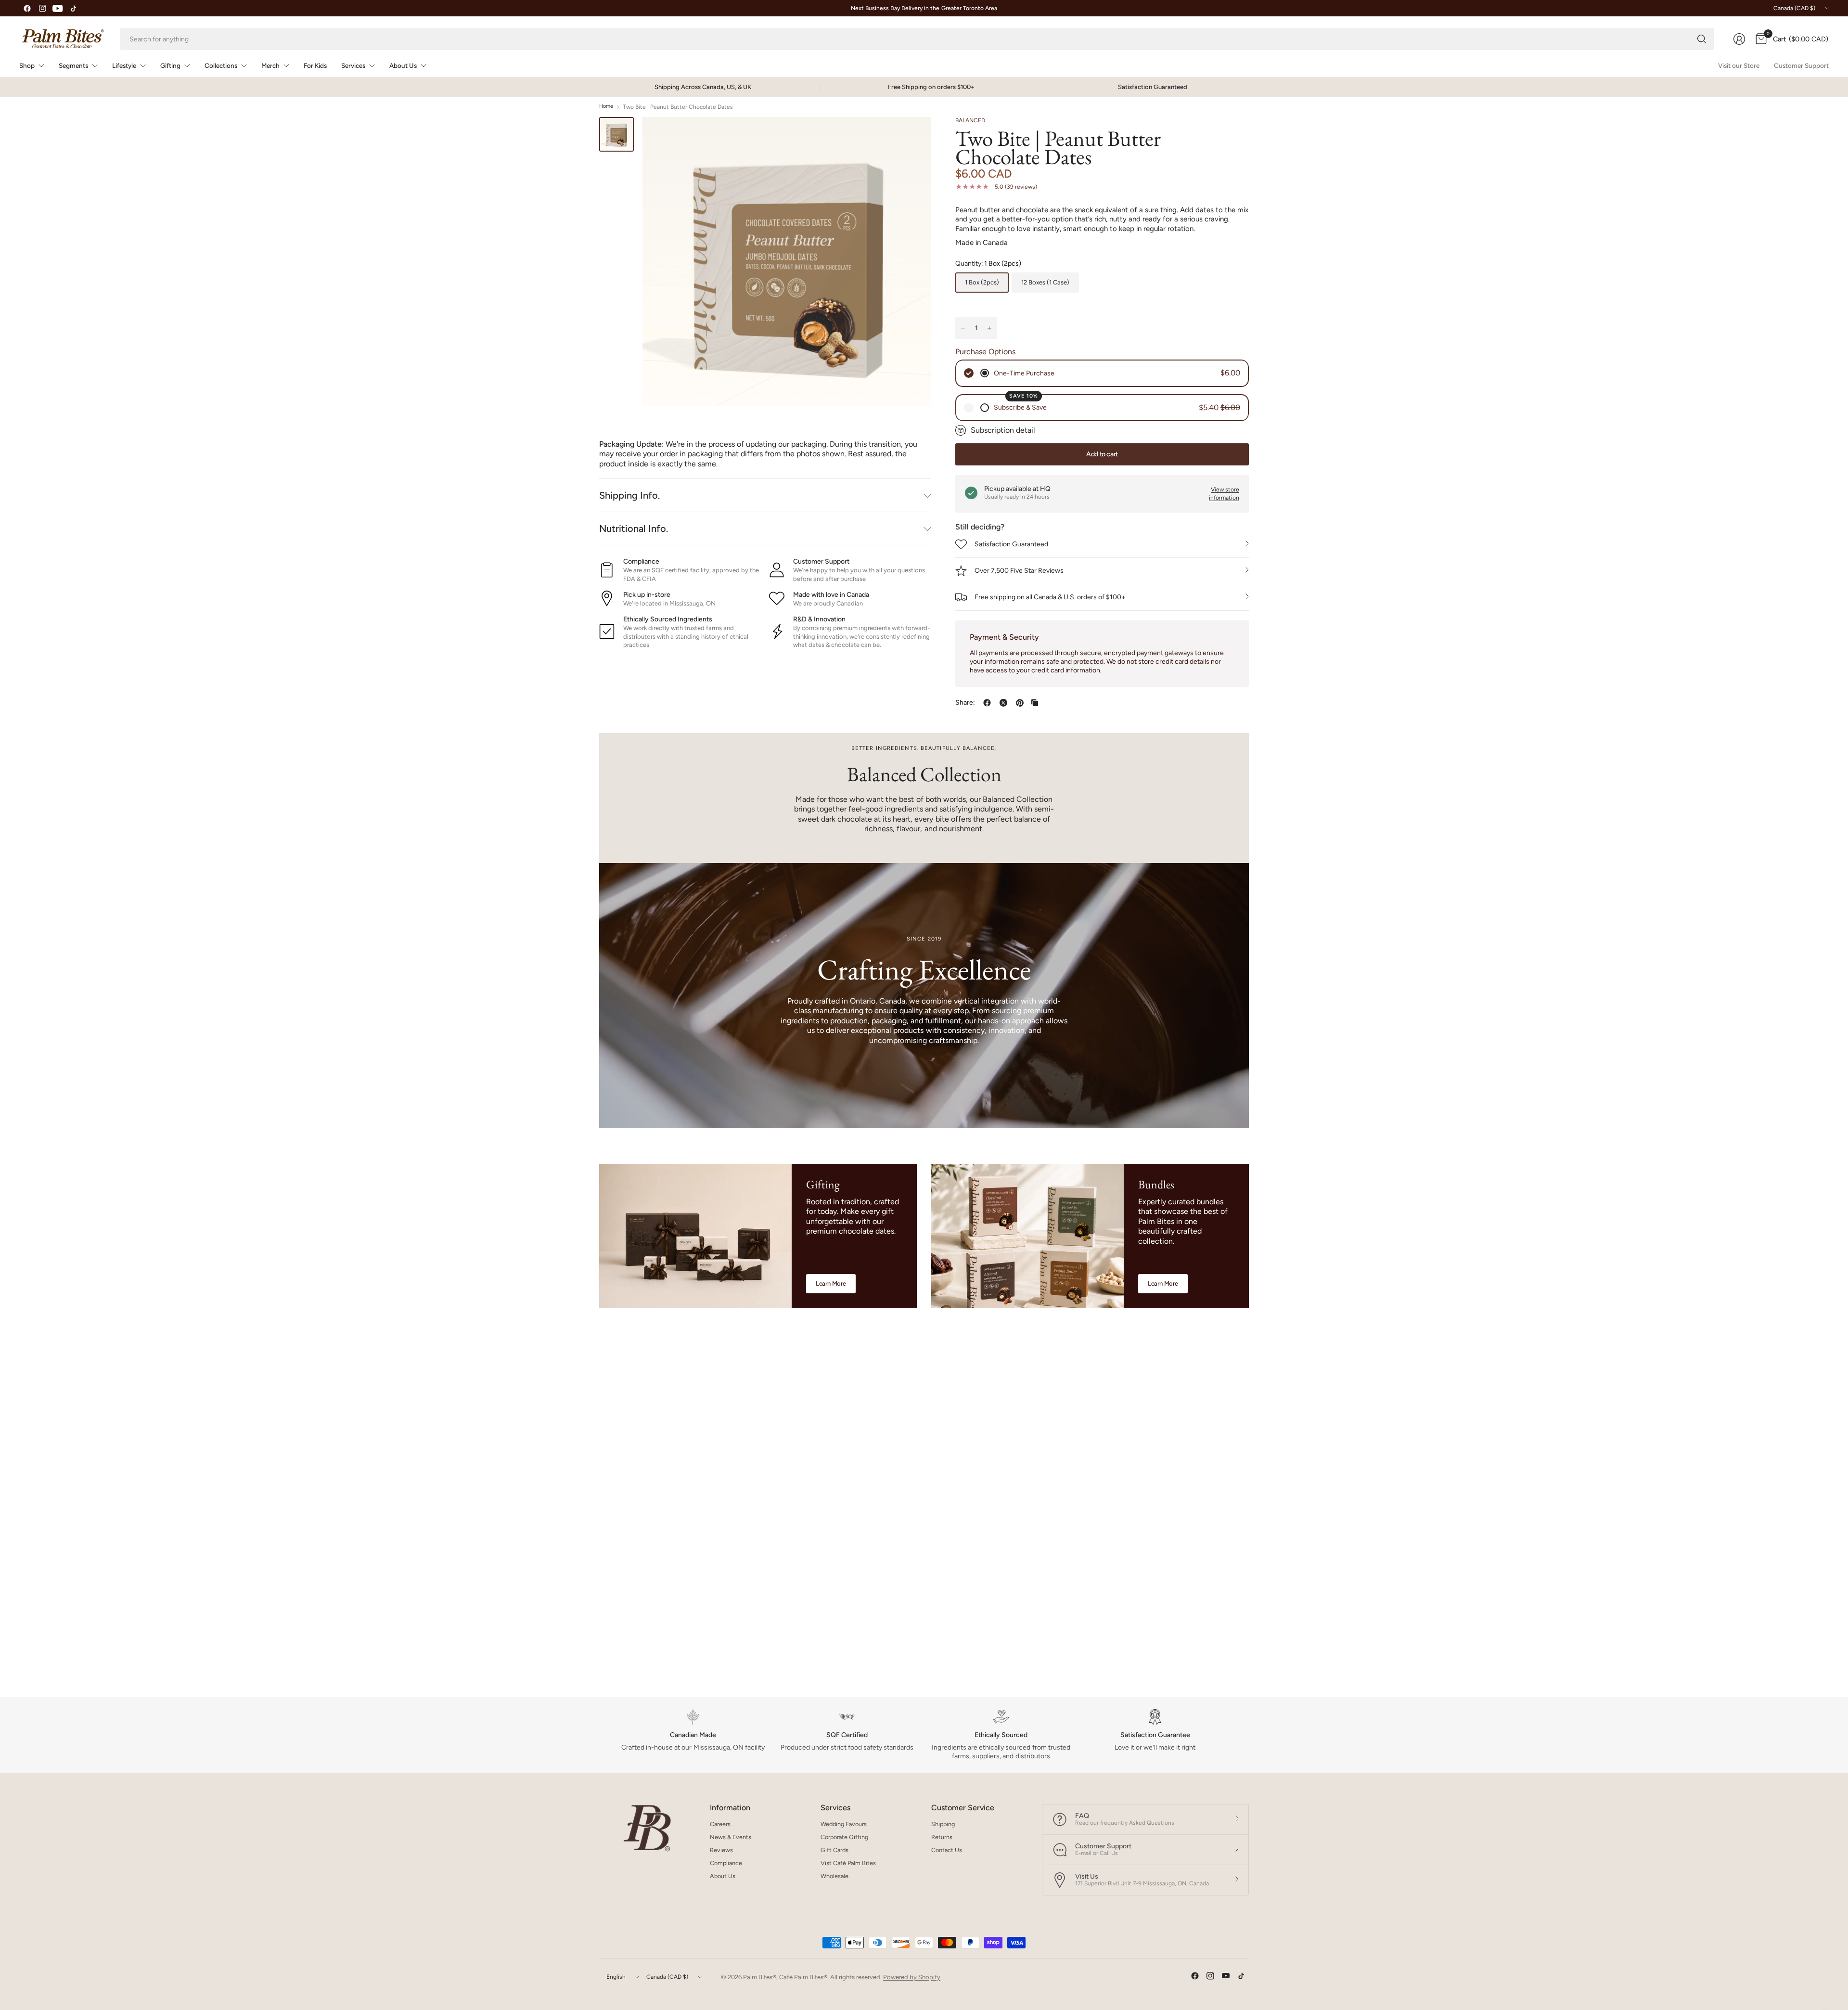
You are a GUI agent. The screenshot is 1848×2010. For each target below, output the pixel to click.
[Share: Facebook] (987, 703)
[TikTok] (73, 8)
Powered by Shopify (912, 1977)
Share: (965, 703)
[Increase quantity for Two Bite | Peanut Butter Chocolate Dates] (989, 328)
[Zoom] (913, 135)
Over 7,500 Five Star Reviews (1019, 571)
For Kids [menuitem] (315, 65)
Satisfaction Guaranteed (1011, 544)
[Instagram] (42, 8)
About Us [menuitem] (403, 65)
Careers (720, 1824)
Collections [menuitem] (221, 65)
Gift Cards (834, 1850)
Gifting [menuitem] (170, 65)
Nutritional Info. (634, 528)
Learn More (831, 1283)
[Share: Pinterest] (1020, 703)
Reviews (721, 1850)
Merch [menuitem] (270, 65)
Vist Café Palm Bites (848, 1863)
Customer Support (1801, 65)
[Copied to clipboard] (1035, 703)
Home (606, 107)
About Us (723, 1876)
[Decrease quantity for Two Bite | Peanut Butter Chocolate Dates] (963, 328)
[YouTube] (58, 8)
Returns (942, 1837)
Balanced (970, 120)
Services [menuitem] (353, 65)
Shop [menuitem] (27, 65)
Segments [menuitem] (73, 65)
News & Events (731, 1837)
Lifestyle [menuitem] (124, 65)
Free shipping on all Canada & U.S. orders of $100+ (1050, 597)
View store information (1224, 494)
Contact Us (947, 1850)
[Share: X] (1003, 703)
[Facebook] (27, 8)
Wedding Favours (844, 1824)
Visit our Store (1739, 65)
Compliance (726, 1863)
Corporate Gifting (844, 1837)
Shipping (943, 1824)
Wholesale (834, 1876)
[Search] (1702, 39)
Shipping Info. (629, 495)
